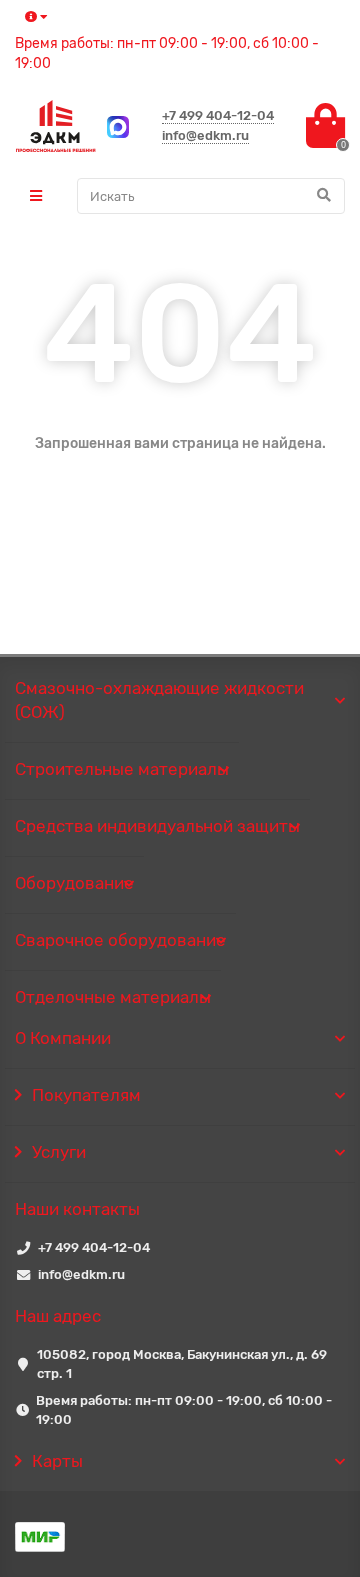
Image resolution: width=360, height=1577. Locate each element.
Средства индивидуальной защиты (157, 826)
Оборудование (74, 883)
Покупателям (86, 1095)
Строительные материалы (122, 769)
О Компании (63, 1038)
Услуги (59, 1152)
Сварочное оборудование (120, 940)
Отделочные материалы (113, 997)
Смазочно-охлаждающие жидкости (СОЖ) (159, 700)
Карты (57, 1461)
